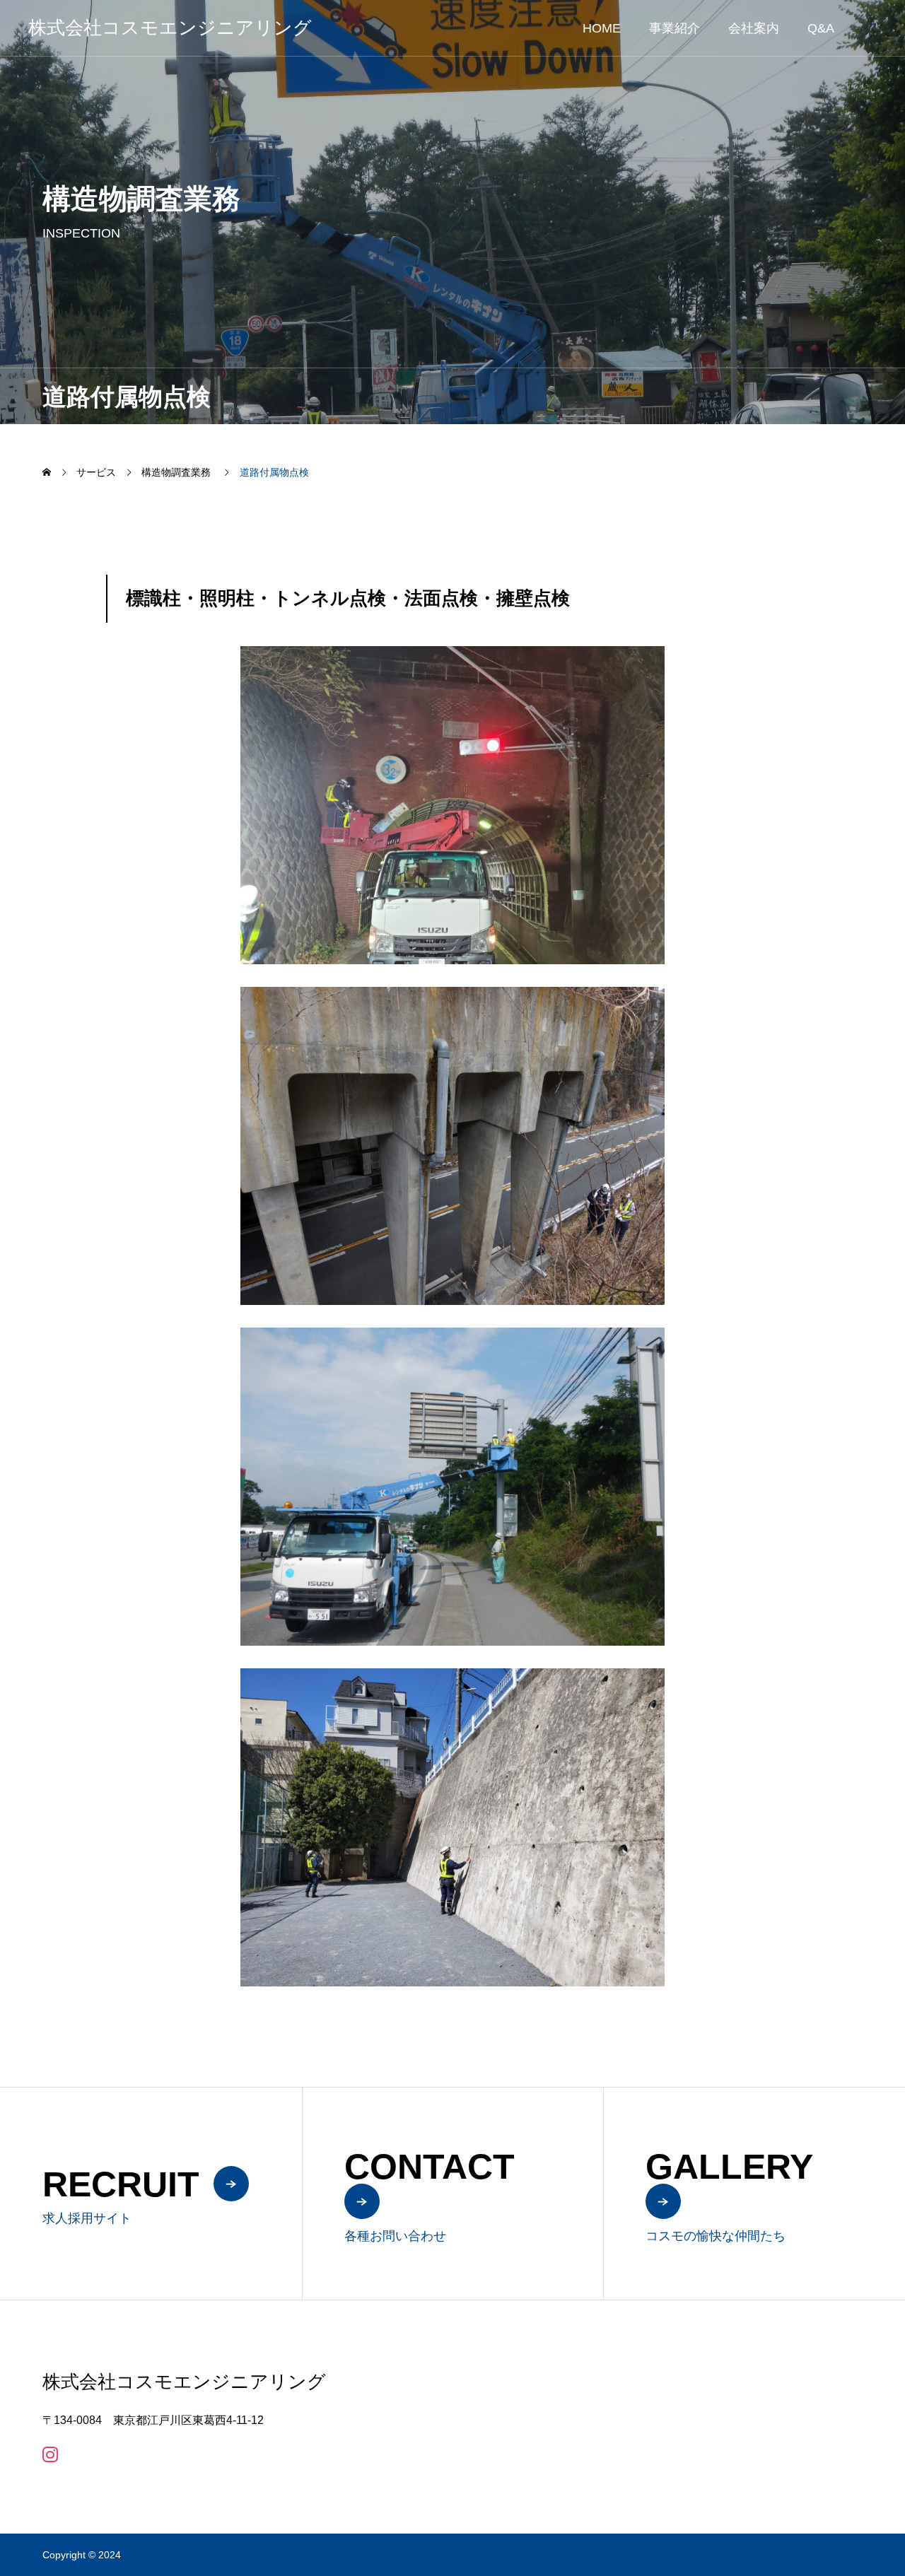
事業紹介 (675, 28)
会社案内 (754, 28)
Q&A (821, 28)
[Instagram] (50, 2454)
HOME (602, 28)
